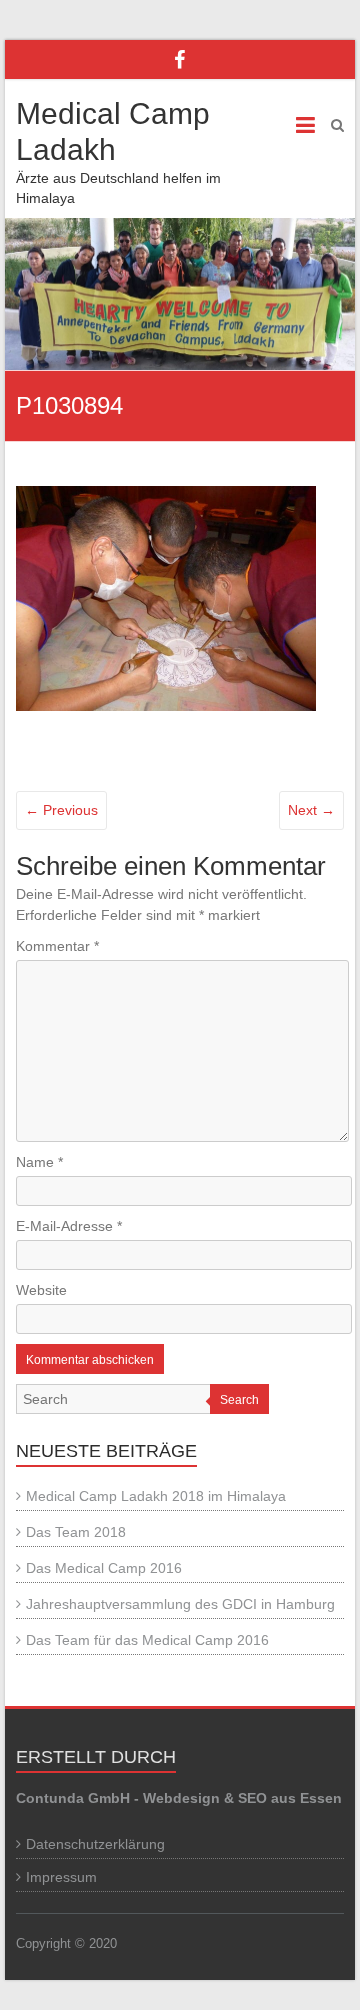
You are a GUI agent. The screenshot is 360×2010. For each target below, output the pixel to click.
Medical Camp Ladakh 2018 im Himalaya (156, 1496)
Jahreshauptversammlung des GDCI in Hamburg (180, 1604)
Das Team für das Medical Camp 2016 (147, 1640)
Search (239, 1400)
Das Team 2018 (76, 1532)
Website (41, 1290)
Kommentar (57, 946)
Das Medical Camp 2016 (104, 1568)
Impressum (61, 1877)
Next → (311, 810)
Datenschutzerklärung (95, 1844)
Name (39, 1162)
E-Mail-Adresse (69, 1226)
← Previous (61, 810)
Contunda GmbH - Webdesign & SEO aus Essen (179, 1798)
